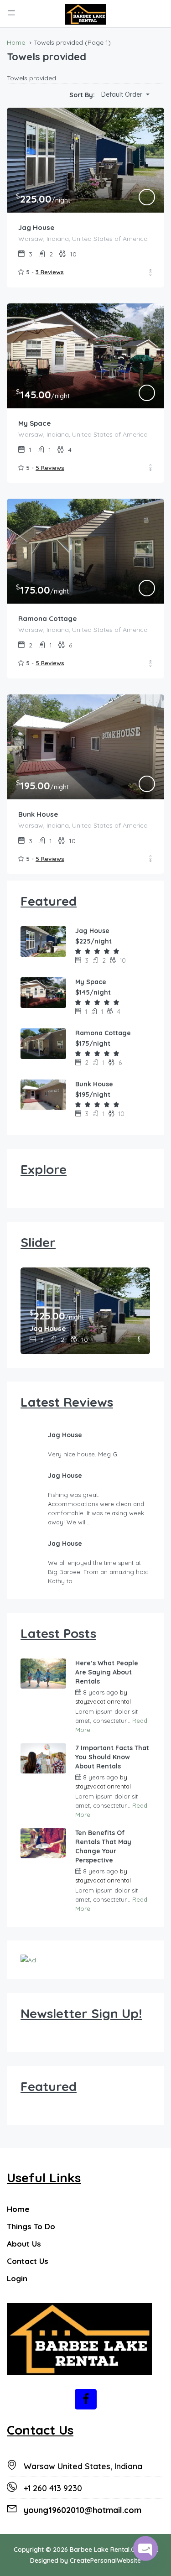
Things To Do (31, 2226)
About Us (24, 2244)
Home (18, 2209)
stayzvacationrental (103, 1701)
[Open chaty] (145, 2548)
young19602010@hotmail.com (83, 2510)
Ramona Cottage (47, 618)
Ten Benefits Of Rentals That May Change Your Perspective (103, 1846)
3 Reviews (50, 272)
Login (17, 2278)
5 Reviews (50, 468)
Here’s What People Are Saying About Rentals (107, 1672)
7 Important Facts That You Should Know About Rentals (112, 1757)
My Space (34, 423)
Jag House (36, 227)
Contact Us (28, 2261)
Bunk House (38, 814)
